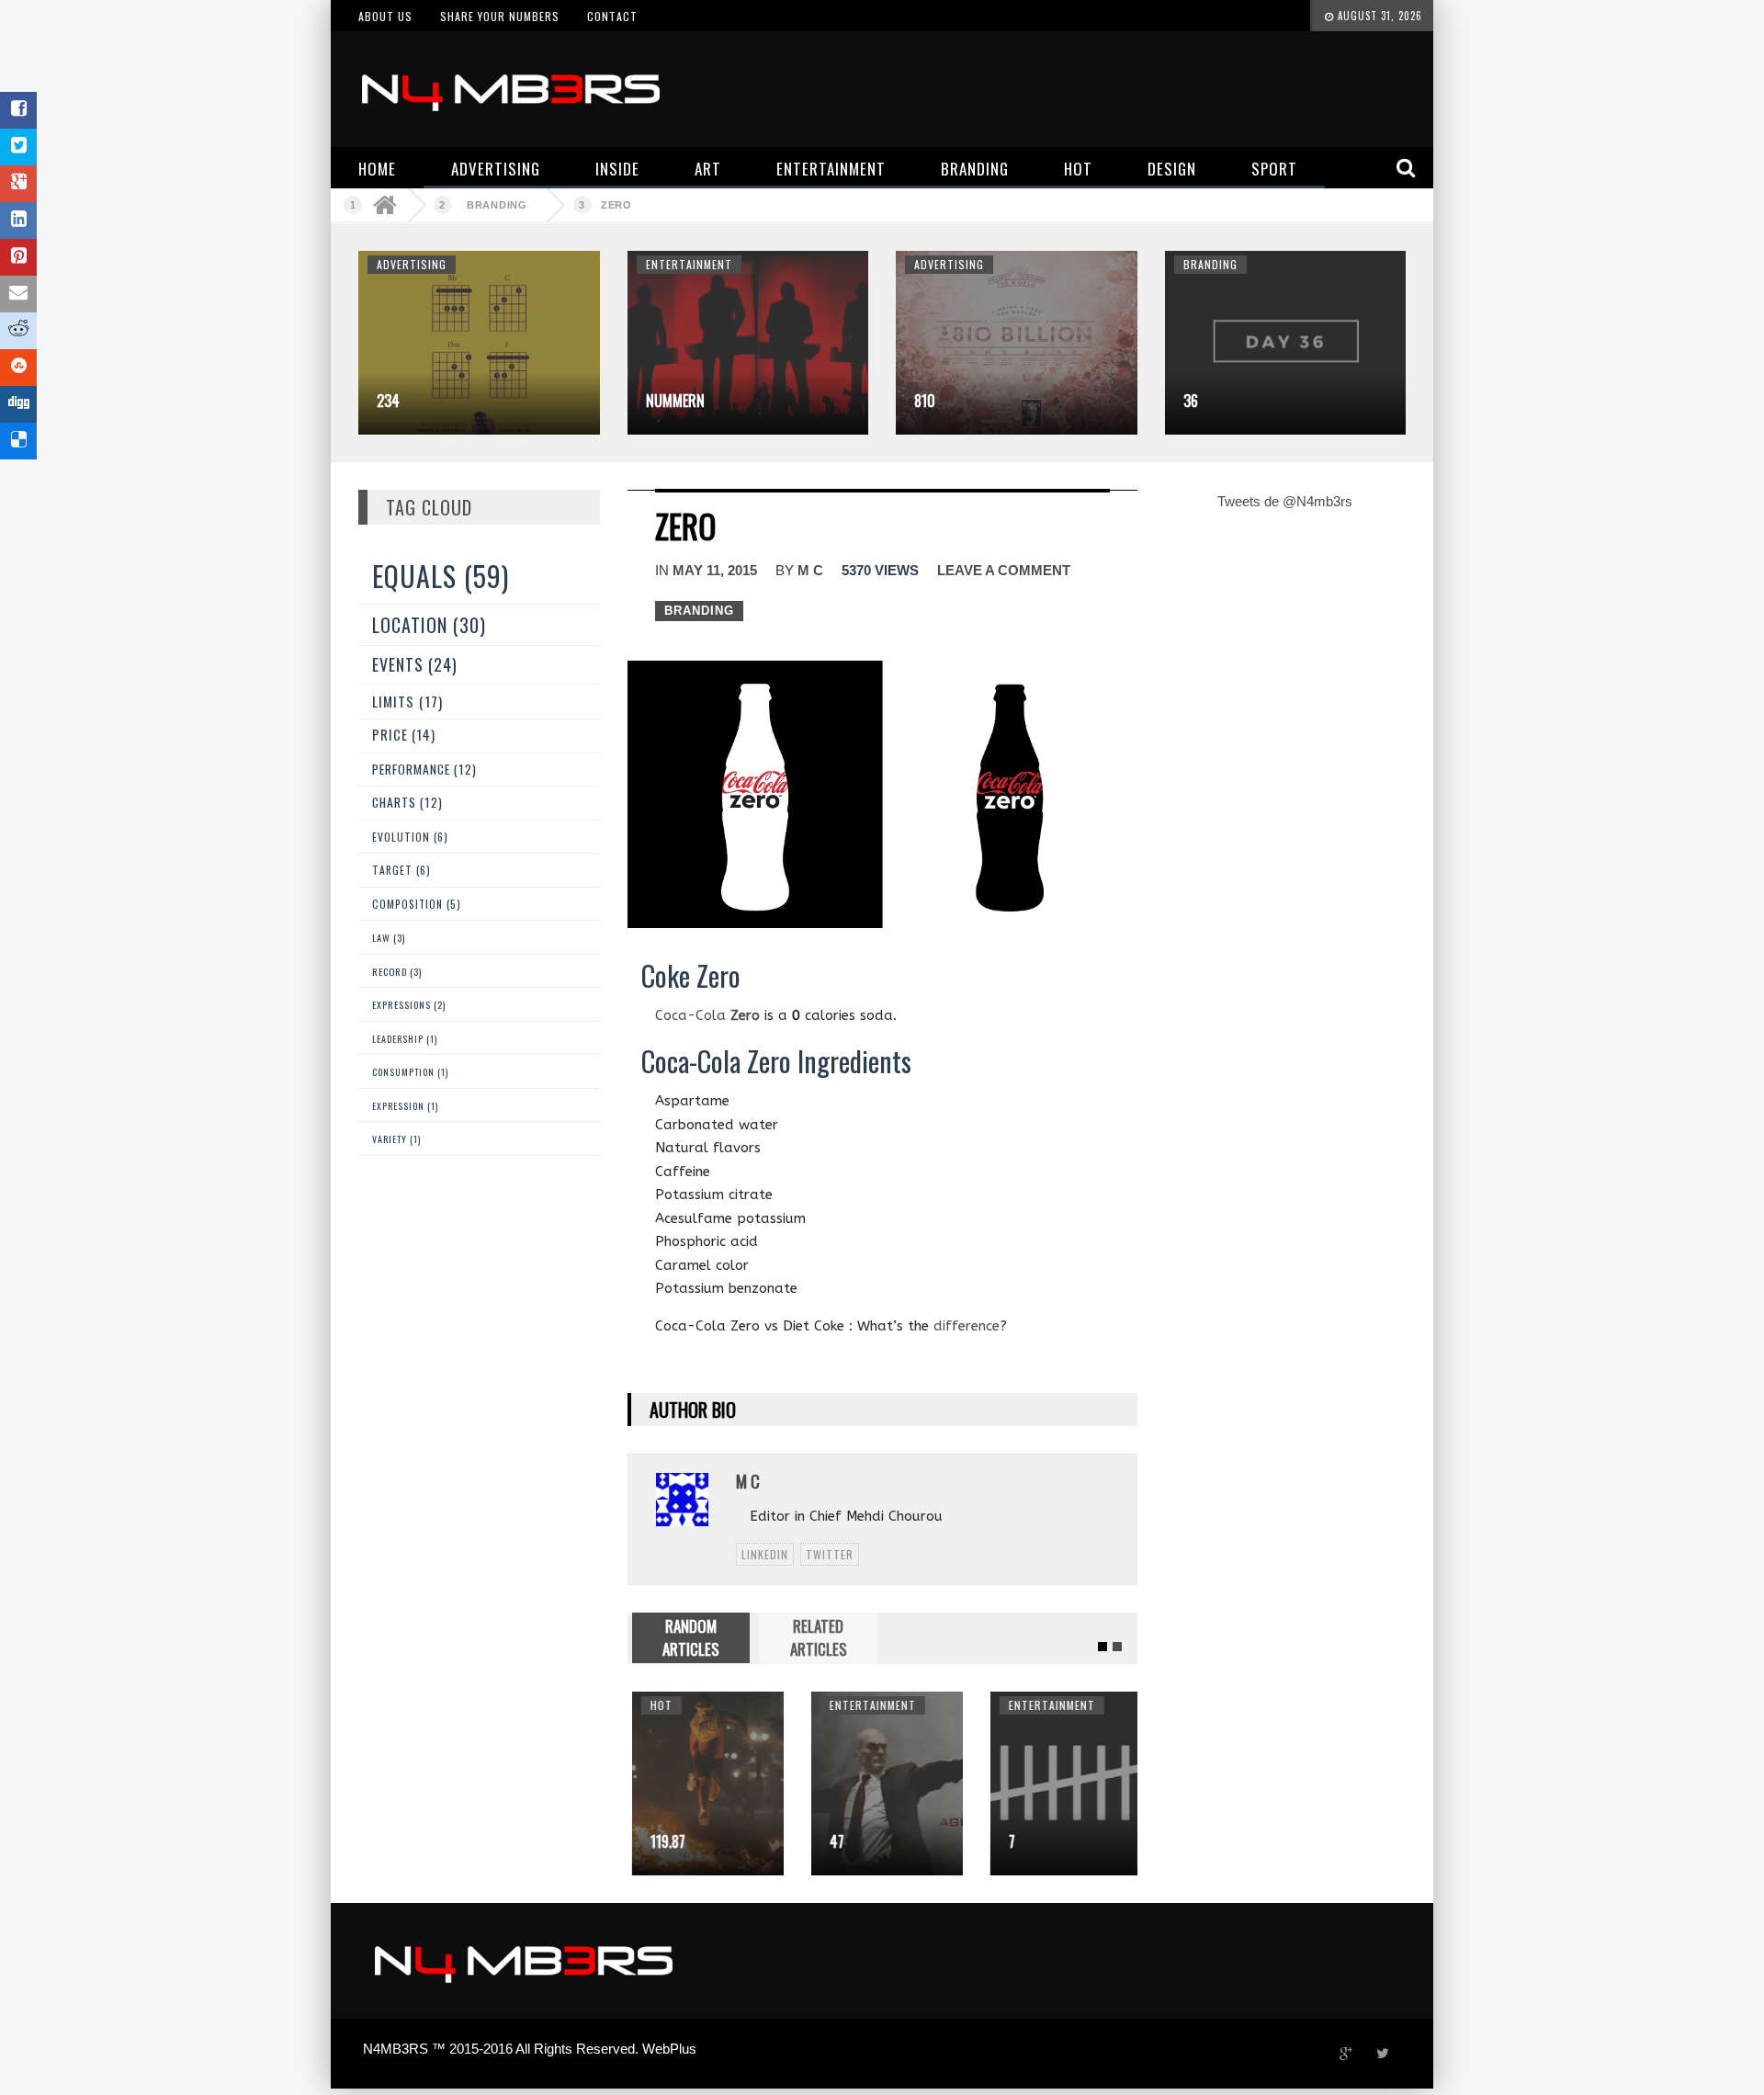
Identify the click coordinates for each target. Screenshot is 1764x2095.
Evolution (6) (410, 837)
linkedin (765, 1554)
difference (967, 1326)
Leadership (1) (405, 1039)
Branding (497, 205)
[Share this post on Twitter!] (18, 147)
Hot (657, 1705)
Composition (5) (417, 904)
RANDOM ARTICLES (691, 1637)
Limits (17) (407, 701)
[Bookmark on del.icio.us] (18, 441)
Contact (612, 16)
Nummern (675, 401)
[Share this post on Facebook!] (18, 110)
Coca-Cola (707, 1015)
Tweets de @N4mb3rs (1285, 501)
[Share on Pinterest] (18, 257)
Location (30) (429, 625)
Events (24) (415, 664)
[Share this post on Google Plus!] (18, 184)
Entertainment (689, 264)
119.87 (663, 1841)
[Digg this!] (18, 404)
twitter (830, 1554)
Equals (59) (441, 576)
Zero (616, 205)
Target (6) (401, 870)
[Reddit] (18, 331)
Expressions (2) (409, 1005)
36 (1191, 401)
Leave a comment (1004, 570)
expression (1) (405, 1106)
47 (832, 1841)
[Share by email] (18, 294)
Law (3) (389, 937)
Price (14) (404, 735)
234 (388, 401)
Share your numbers (500, 16)
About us (385, 16)
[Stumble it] (18, 368)
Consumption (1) (410, 1072)
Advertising (412, 264)
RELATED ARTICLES (819, 1637)
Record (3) (397, 971)
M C (810, 570)
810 (925, 401)
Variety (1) (396, 1139)
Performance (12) (424, 769)
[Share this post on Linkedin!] (18, 221)
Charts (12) (407, 802)
